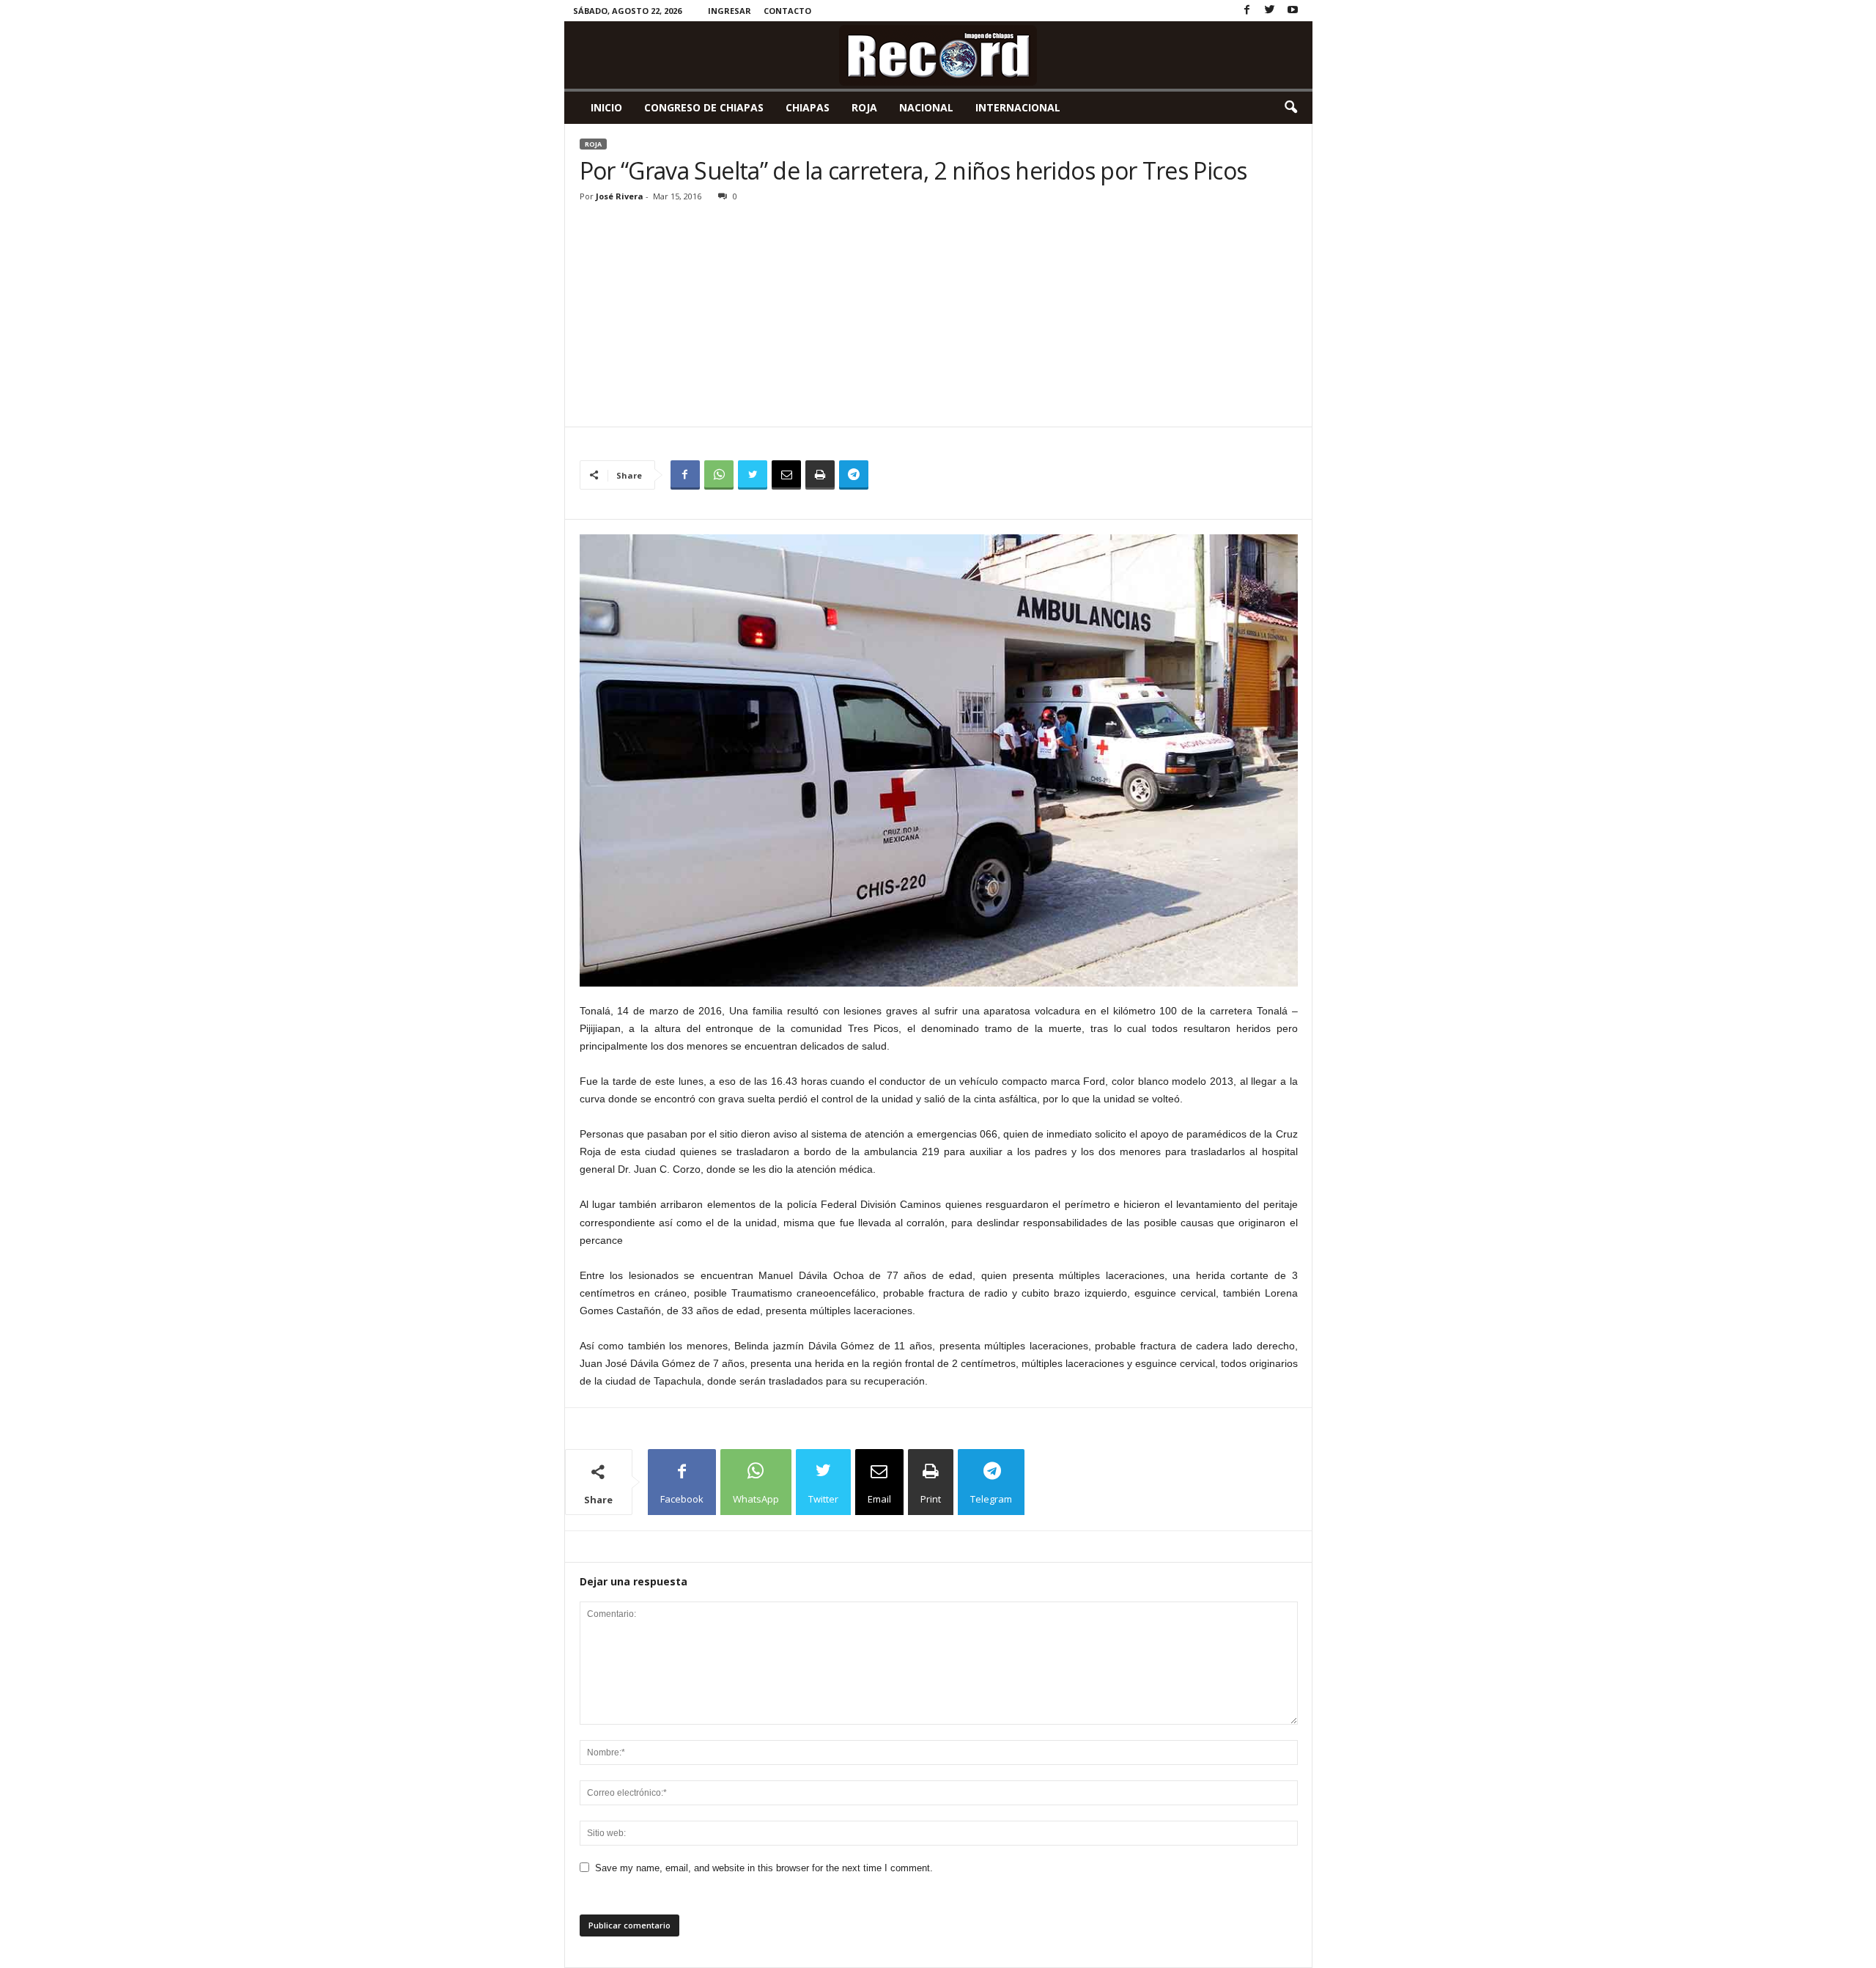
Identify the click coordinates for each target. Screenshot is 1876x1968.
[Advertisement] (939, 317)
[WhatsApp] (719, 475)
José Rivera (620, 196)
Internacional (1018, 107)
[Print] (820, 475)
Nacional (926, 107)
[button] (1290, 108)
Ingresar (730, 11)
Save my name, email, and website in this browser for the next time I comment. (764, 1868)
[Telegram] (854, 475)
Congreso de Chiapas (704, 107)
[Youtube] (1293, 11)
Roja (864, 107)
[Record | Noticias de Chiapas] (938, 55)
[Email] (786, 475)
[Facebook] (1247, 11)
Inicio (606, 107)
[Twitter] (1270, 11)
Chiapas (808, 107)
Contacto (787, 11)
